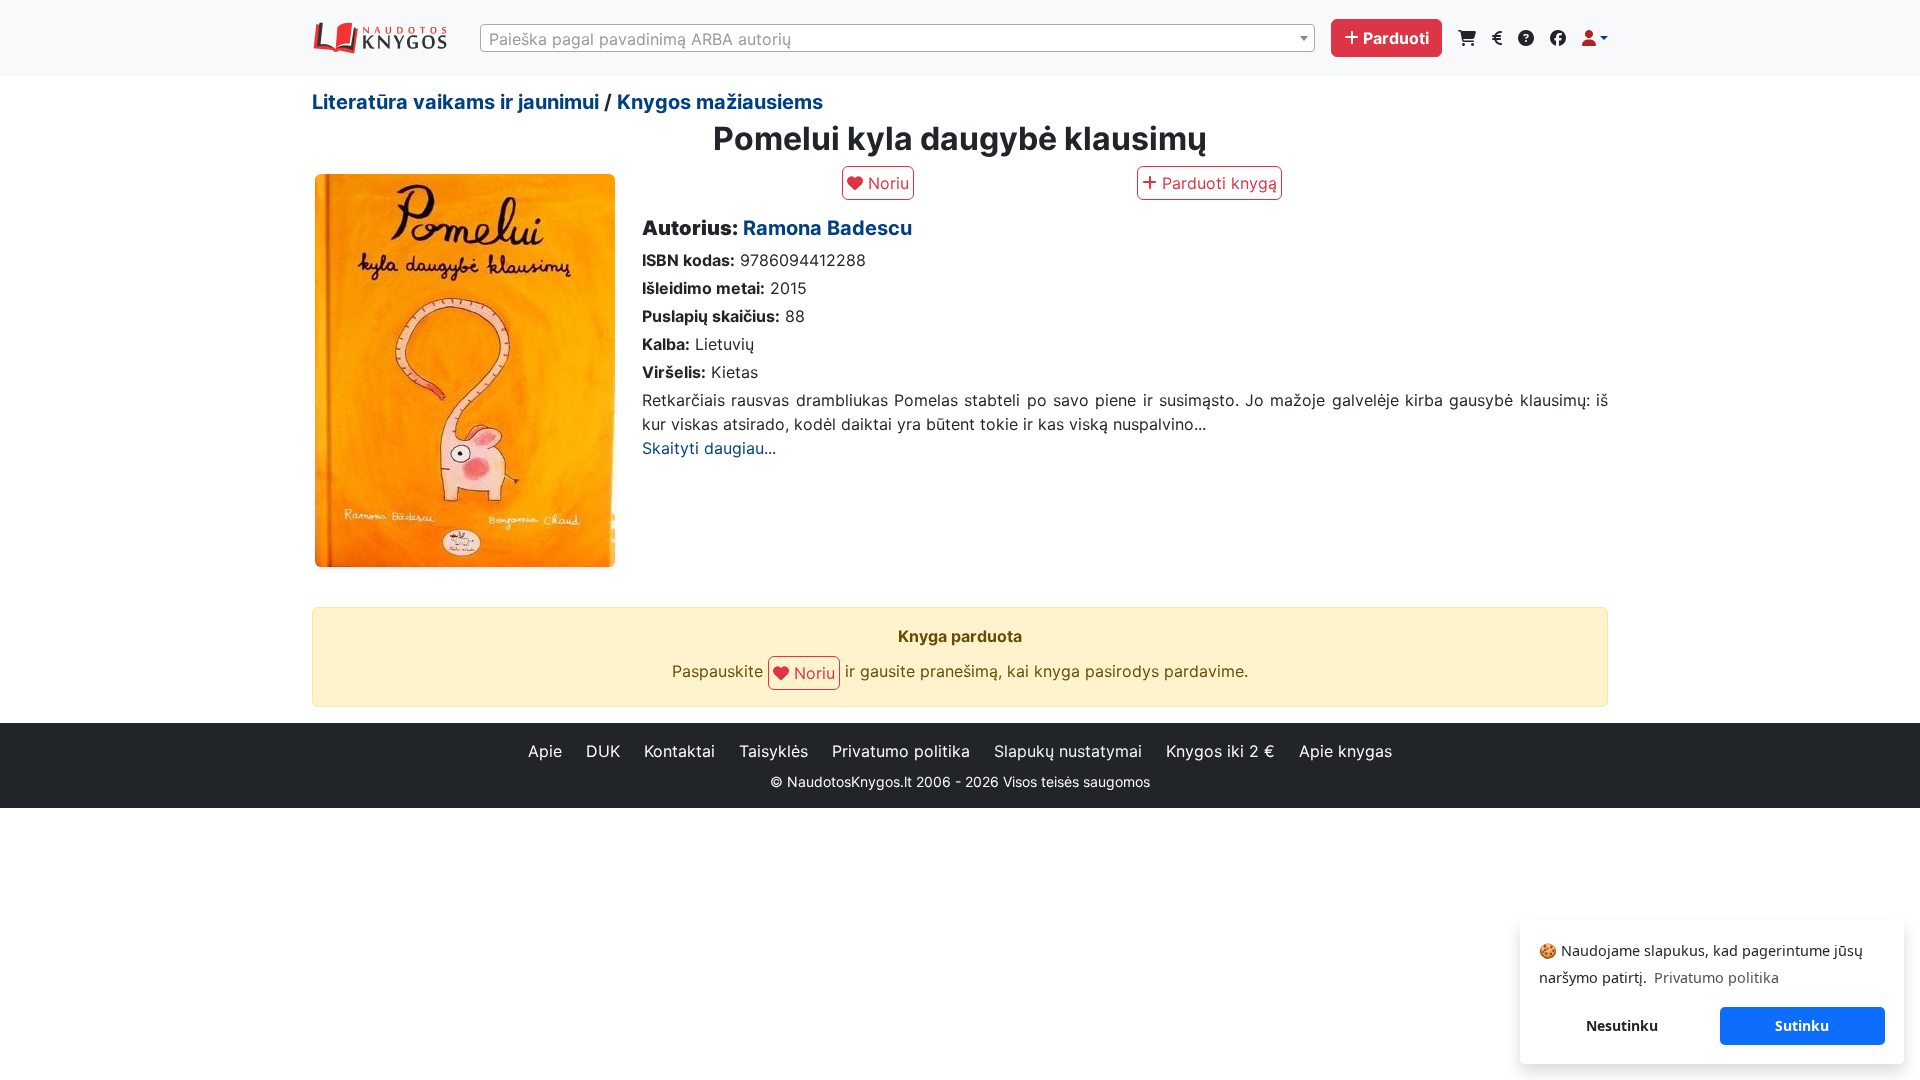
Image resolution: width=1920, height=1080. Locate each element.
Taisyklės (773, 751)
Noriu (886, 183)
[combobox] (897, 38)
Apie (545, 751)
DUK (603, 751)
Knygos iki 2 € (1220, 751)
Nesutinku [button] (1622, 1025)
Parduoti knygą (1217, 183)
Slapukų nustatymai (1068, 751)
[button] (1595, 38)
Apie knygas (1345, 751)
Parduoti (1396, 38)
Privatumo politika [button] (1716, 977)
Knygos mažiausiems (720, 102)
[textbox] (897, 39)
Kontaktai (679, 751)
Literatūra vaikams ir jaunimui (455, 102)
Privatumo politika (901, 751)
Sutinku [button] (1802, 1025)
